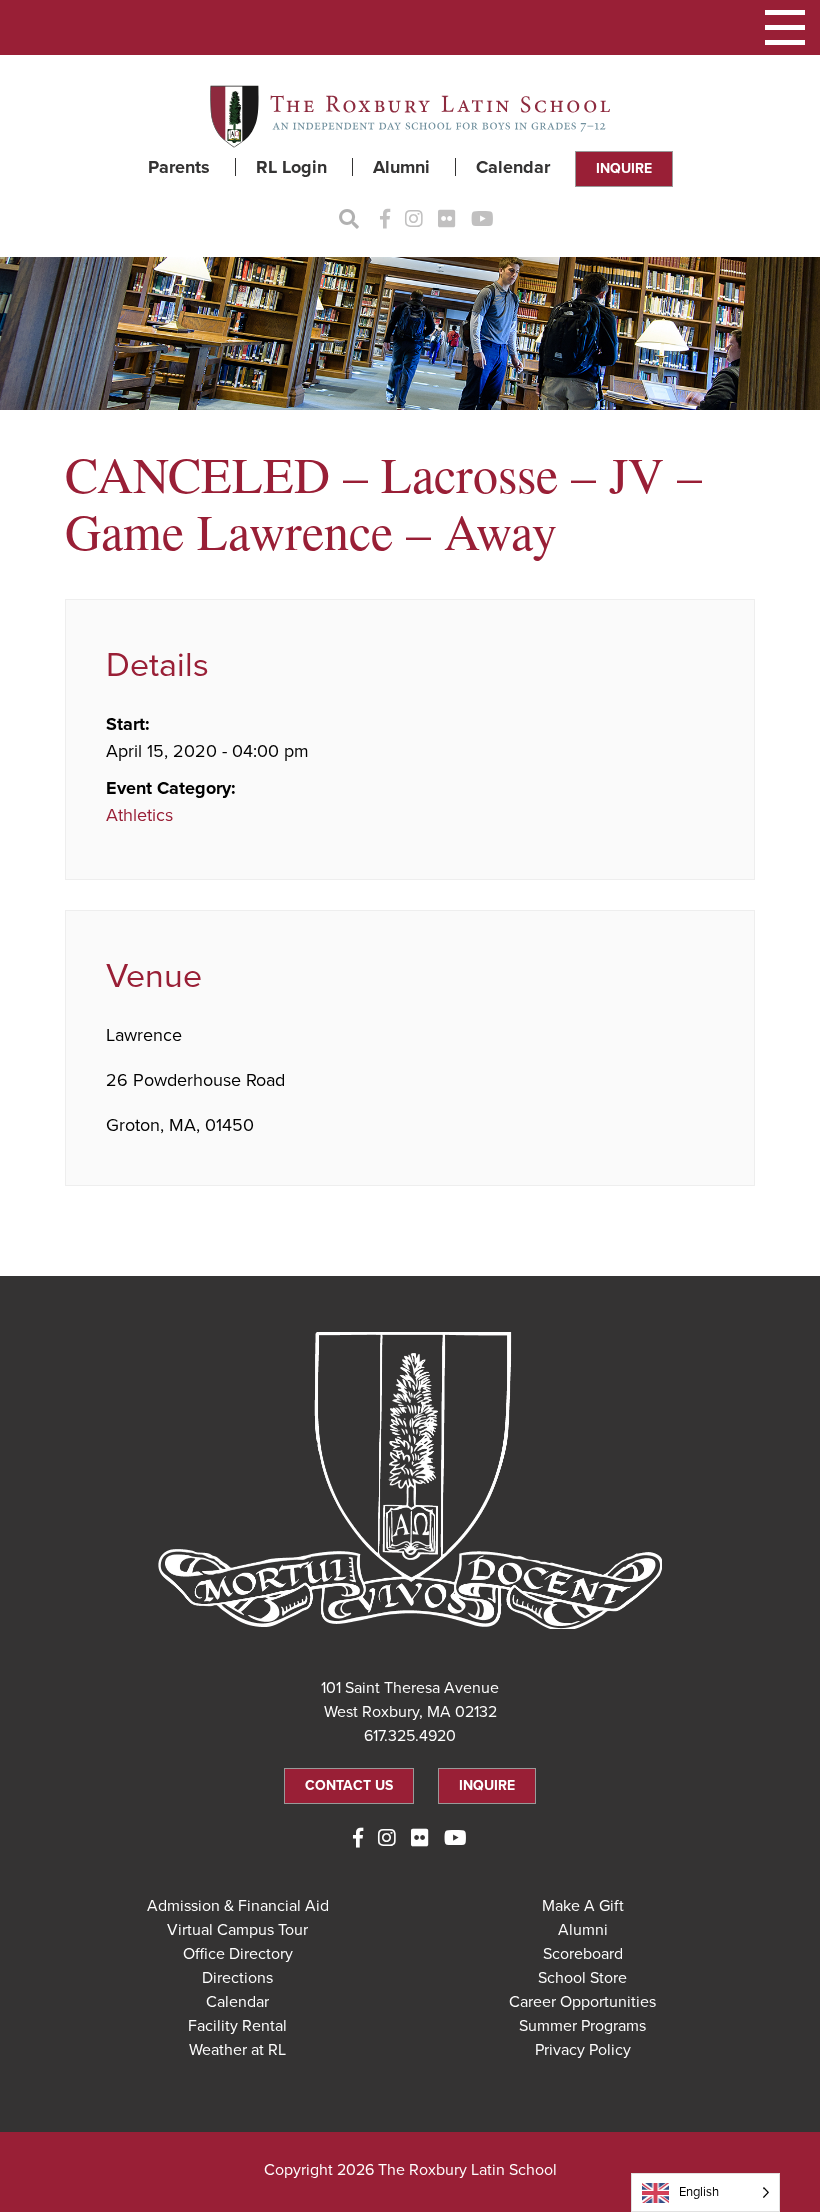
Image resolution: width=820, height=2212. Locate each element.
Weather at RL (237, 2050)
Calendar (513, 167)
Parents (179, 167)
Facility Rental (237, 2026)
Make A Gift (583, 1906)
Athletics (139, 815)
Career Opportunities (582, 2002)
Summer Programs (582, 2026)
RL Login (291, 167)
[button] (785, 27)
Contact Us (349, 1785)
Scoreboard (583, 1954)
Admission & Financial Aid (238, 1906)
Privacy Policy (583, 2050)
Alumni (401, 167)
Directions (237, 1978)
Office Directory (238, 1954)
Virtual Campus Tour (237, 1930)
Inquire (624, 168)
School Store (582, 1978)
